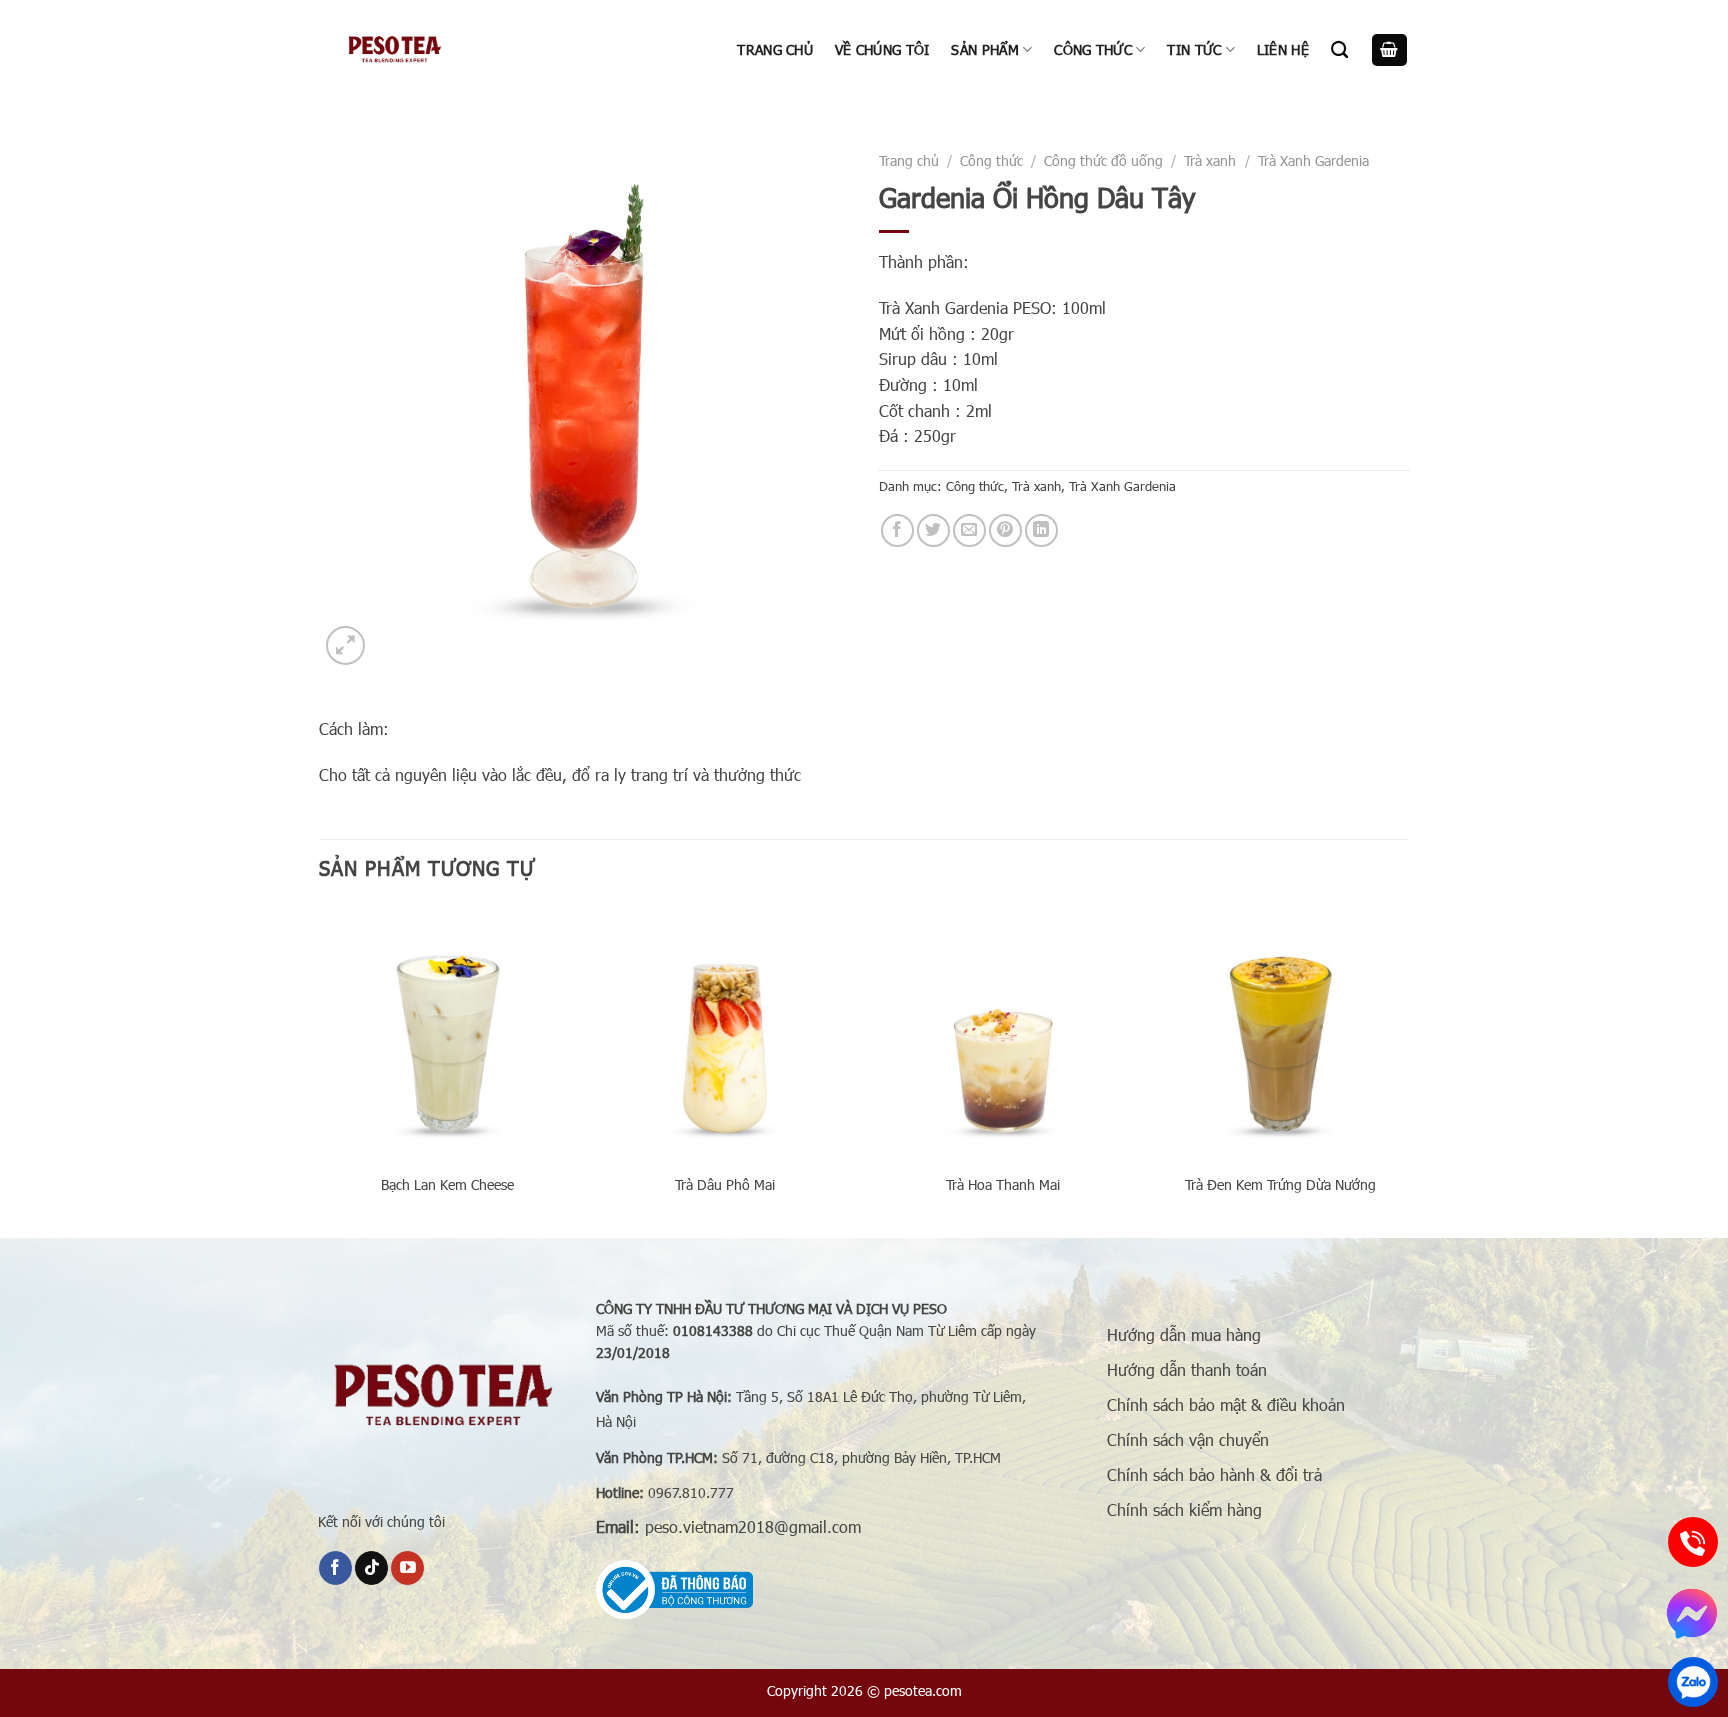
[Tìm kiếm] (1339, 50)
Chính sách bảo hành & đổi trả (1214, 1474)
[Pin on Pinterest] (1005, 530)
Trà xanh (1210, 160)
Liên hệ (1283, 49)
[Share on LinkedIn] (1041, 530)
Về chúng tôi (882, 49)
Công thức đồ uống (1103, 160)
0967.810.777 (691, 1492)
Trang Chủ (775, 49)
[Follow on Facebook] (335, 1568)
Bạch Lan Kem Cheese (447, 1185)
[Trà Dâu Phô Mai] (725, 1033)
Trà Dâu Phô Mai (725, 1185)
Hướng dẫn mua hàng (1184, 1334)
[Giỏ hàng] (1390, 50)
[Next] (1408, 1069)
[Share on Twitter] (933, 530)
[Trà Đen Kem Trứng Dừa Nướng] (1280, 1033)
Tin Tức (1194, 49)
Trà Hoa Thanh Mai (1003, 1185)
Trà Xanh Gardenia (1313, 160)
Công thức (1093, 49)
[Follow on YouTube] (407, 1568)
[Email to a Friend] (969, 530)
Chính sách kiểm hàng (1184, 1509)
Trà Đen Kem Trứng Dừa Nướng (1280, 1185)
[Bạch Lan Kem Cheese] (448, 1033)
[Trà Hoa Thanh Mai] (1003, 1033)
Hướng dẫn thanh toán (1187, 1369)
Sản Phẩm (984, 49)
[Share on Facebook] (897, 530)
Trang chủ (909, 160)
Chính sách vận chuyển (1188, 1439)
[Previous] (320, 1069)
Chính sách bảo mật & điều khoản (1226, 1404)
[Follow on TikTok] (371, 1568)
